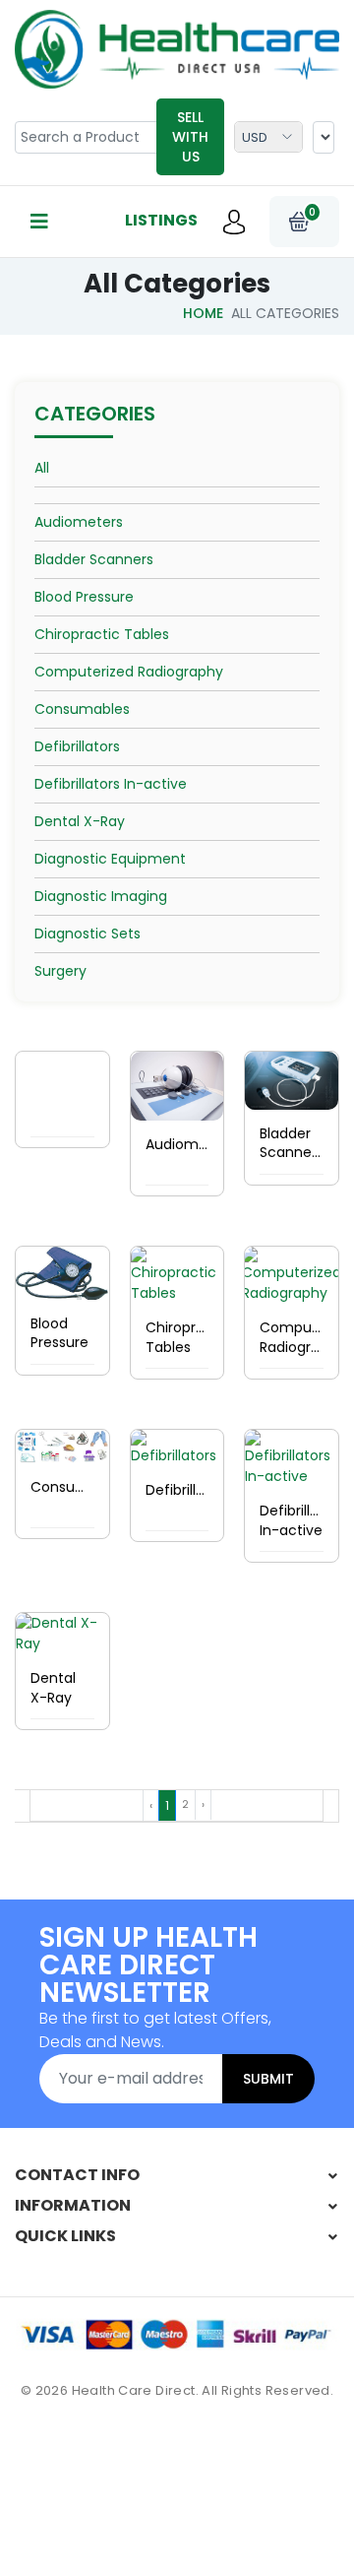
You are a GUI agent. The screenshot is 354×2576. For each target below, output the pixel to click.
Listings (161, 220)
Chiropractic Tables (102, 634)
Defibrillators (77, 746)
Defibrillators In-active (111, 784)
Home (203, 313)
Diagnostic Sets (88, 934)
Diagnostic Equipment (110, 859)
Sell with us (190, 137)
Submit (268, 2079)
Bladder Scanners (94, 559)
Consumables (82, 709)
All (42, 468)
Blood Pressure (84, 597)
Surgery (60, 971)
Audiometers (79, 522)
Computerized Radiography (129, 672)
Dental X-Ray (80, 821)
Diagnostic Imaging (101, 896)
